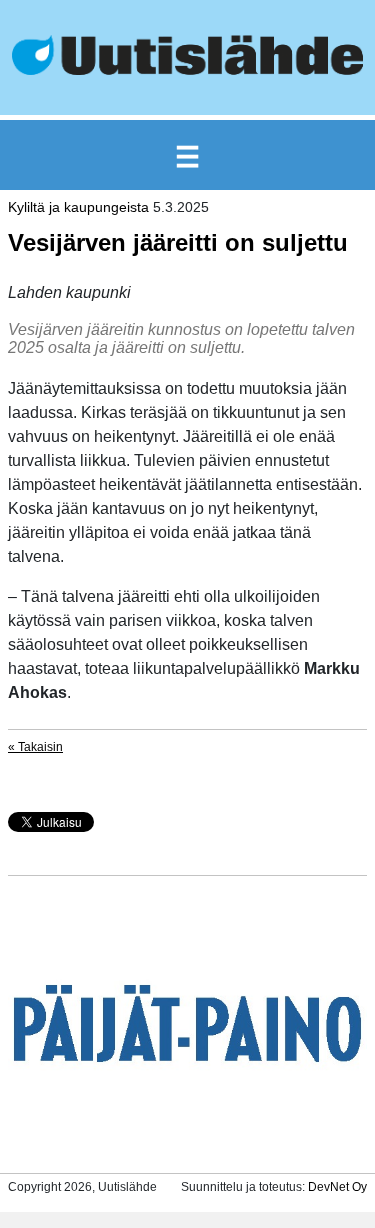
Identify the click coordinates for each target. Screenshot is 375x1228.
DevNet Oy (337, 1187)
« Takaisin (35, 747)
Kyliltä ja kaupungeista (78, 207)
